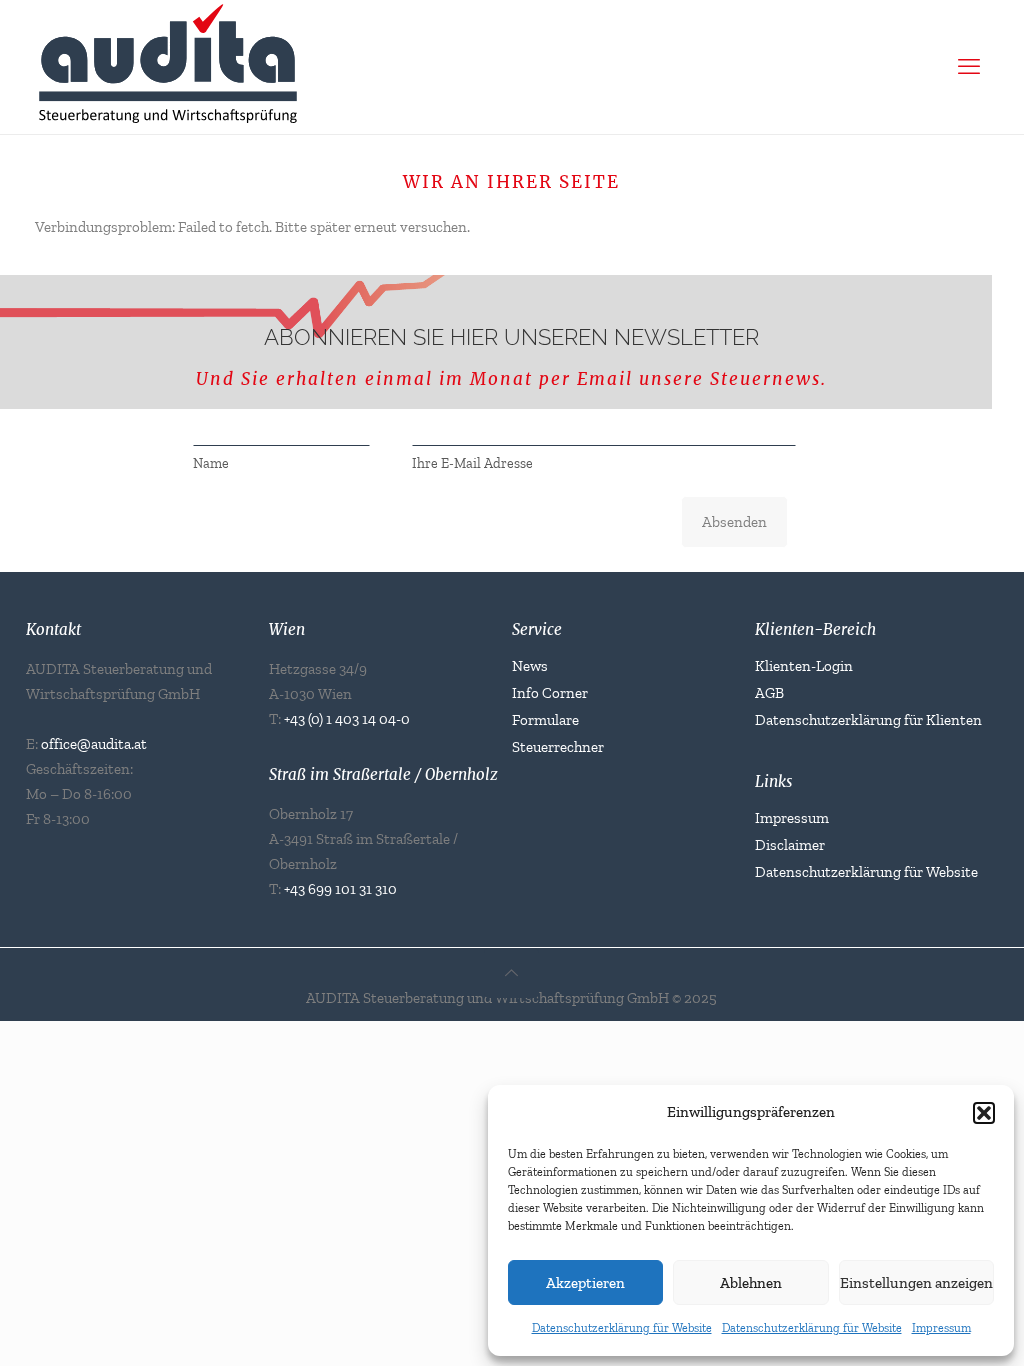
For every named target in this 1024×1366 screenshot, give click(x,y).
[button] (984, 1113)
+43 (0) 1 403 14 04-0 (347, 719)
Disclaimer (790, 845)
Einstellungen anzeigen (916, 1283)
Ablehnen (751, 1283)
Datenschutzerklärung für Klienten (868, 720)
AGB (769, 693)
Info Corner (550, 693)
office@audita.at (94, 744)
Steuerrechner (558, 747)
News (530, 666)
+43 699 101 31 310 (340, 889)
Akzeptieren (585, 1283)
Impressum (941, 1328)
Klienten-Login (804, 666)
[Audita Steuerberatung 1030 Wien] (497, 61)
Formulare (545, 720)
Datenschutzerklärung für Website (622, 1328)
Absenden (734, 522)
